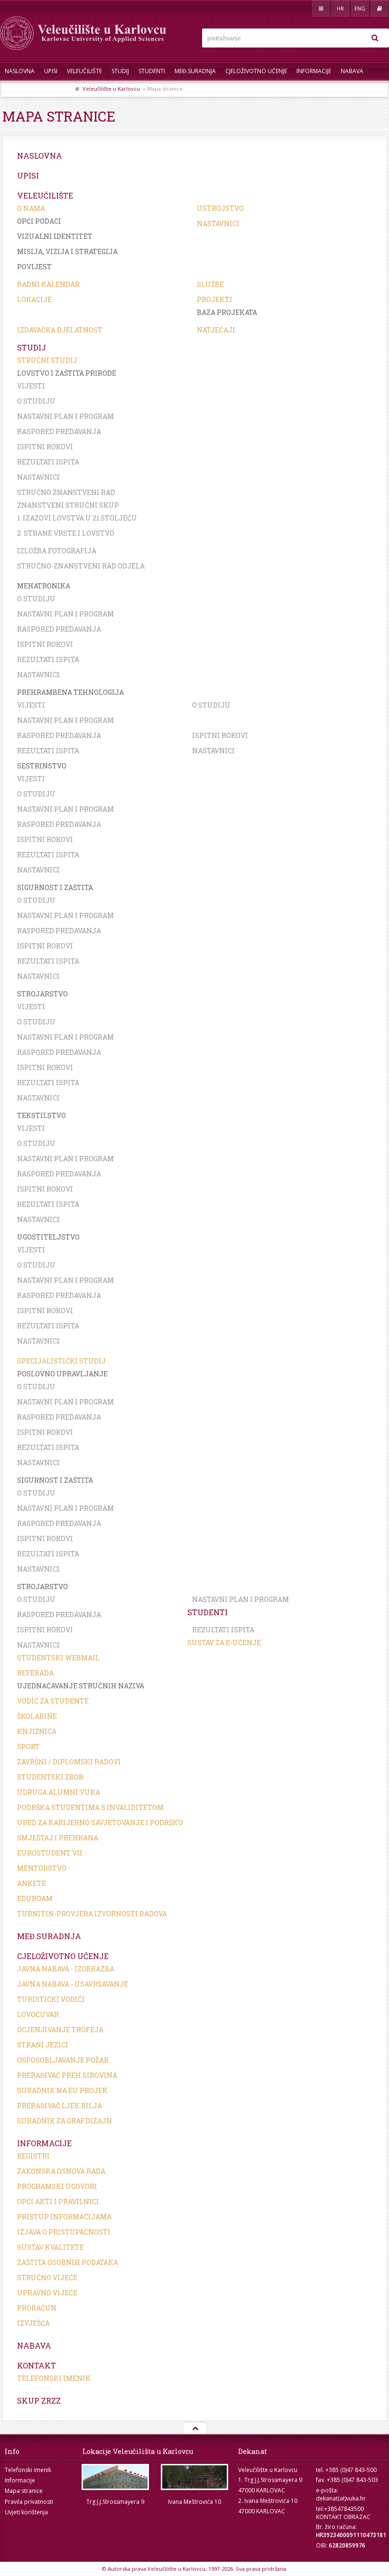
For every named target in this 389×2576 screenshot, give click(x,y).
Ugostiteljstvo (48, 1237)
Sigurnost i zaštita (55, 887)
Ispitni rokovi (45, 447)
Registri (33, 2156)
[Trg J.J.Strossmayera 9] (115, 2477)
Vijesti (31, 386)
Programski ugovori (57, 2186)
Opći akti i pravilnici (58, 2202)
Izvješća (33, 2323)
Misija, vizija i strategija (67, 251)
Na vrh (194, 2429)
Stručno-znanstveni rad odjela (81, 566)
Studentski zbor (50, 1777)
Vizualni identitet (55, 236)
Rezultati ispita (48, 462)
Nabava (352, 71)
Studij (120, 71)
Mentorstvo (42, 1868)
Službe (210, 284)
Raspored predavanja (59, 431)
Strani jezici (43, 2045)
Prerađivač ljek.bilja (60, 2106)
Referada (35, 1673)
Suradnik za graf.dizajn (65, 2121)
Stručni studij (47, 360)
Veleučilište (84, 71)
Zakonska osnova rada (61, 2171)
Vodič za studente (53, 1701)
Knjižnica (37, 1731)
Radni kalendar (48, 284)
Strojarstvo (42, 994)
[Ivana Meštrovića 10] (194, 2477)
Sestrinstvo (42, 766)
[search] (375, 38)
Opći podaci (39, 221)
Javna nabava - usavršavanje (73, 1984)
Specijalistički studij (61, 1361)
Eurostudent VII (50, 1853)
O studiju (36, 401)
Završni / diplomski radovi (69, 1762)
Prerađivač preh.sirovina (67, 2075)
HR (340, 8)
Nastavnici (218, 223)
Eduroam (35, 1899)
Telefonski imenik (54, 2378)
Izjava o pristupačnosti (64, 2232)
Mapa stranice (24, 2491)
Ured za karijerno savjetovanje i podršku (100, 1823)
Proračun (37, 2308)
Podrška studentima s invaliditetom (90, 1807)
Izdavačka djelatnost (60, 330)
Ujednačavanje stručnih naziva (81, 1686)
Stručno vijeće (47, 2278)
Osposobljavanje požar (63, 2060)
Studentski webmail (58, 1658)
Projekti (215, 299)
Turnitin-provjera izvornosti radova (92, 1914)
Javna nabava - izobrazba (66, 1969)
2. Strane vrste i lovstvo (66, 533)
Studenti (152, 71)
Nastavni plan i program (65, 416)
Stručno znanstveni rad (66, 492)
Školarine (37, 1716)
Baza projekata (227, 312)
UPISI (51, 71)
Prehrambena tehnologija (70, 692)
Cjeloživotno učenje (256, 71)
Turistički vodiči (51, 1999)
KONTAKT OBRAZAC (343, 2517)
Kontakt (18, 90)
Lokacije (34, 299)
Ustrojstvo (220, 208)
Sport (28, 1747)
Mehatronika (44, 586)
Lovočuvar (38, 2014)
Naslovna (20, 71)
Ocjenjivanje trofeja (60, 2030)
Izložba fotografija (57, 551)
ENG (360, 8)
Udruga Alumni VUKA (59, 1792)
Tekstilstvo (42, 1115)
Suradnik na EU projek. (63, 2090)
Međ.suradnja (195, 71)
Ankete (32, 1883)
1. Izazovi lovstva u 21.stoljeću (77, 518)
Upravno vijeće (47, 2293)
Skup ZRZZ (55, 90)
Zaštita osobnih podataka (68, 2262)
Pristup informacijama (64, 2217)
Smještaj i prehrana (58, 1838)
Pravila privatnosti (29, 2502)
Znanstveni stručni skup (68, 505)
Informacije (314, 71)
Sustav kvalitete (51, 2247)
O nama (31, 208)
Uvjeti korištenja (26, 2512)
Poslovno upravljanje (62, 1374)
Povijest (34, 267)
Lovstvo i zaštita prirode (67, 373)
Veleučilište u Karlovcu (111, 89)
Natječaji (216, 330)
